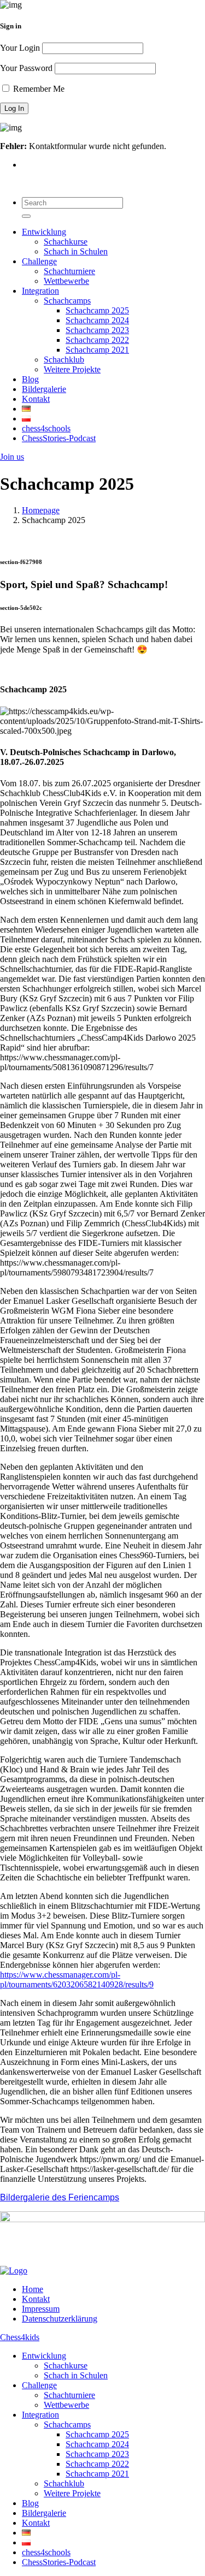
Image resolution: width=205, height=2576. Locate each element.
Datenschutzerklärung (60, 2319)
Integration (40, 291)
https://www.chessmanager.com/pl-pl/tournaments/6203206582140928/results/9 (77, 1980)
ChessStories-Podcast (59, 438)
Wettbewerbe (66, 281)
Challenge (39, 261)
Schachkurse (66, 242)
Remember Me (38, 89)
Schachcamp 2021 (97, 350)
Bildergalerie (44, 389)
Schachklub (64, 360)
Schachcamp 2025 (97, 310)
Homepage (41, 510)
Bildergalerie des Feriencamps (60, 2197)
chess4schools (46, 428)
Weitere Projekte (72, 369)
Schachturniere (69, 271)
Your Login (20, 48)
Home (33, 2289)
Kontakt (36, 399)
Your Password (26, 68)
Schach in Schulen (76, 251)
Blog (30, 379)
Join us (12, 457)
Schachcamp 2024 (97, 320)
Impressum (41, 2309)
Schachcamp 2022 (97, 340)
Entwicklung (44, 232)
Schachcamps (67, 301)
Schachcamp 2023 (97, 330)
